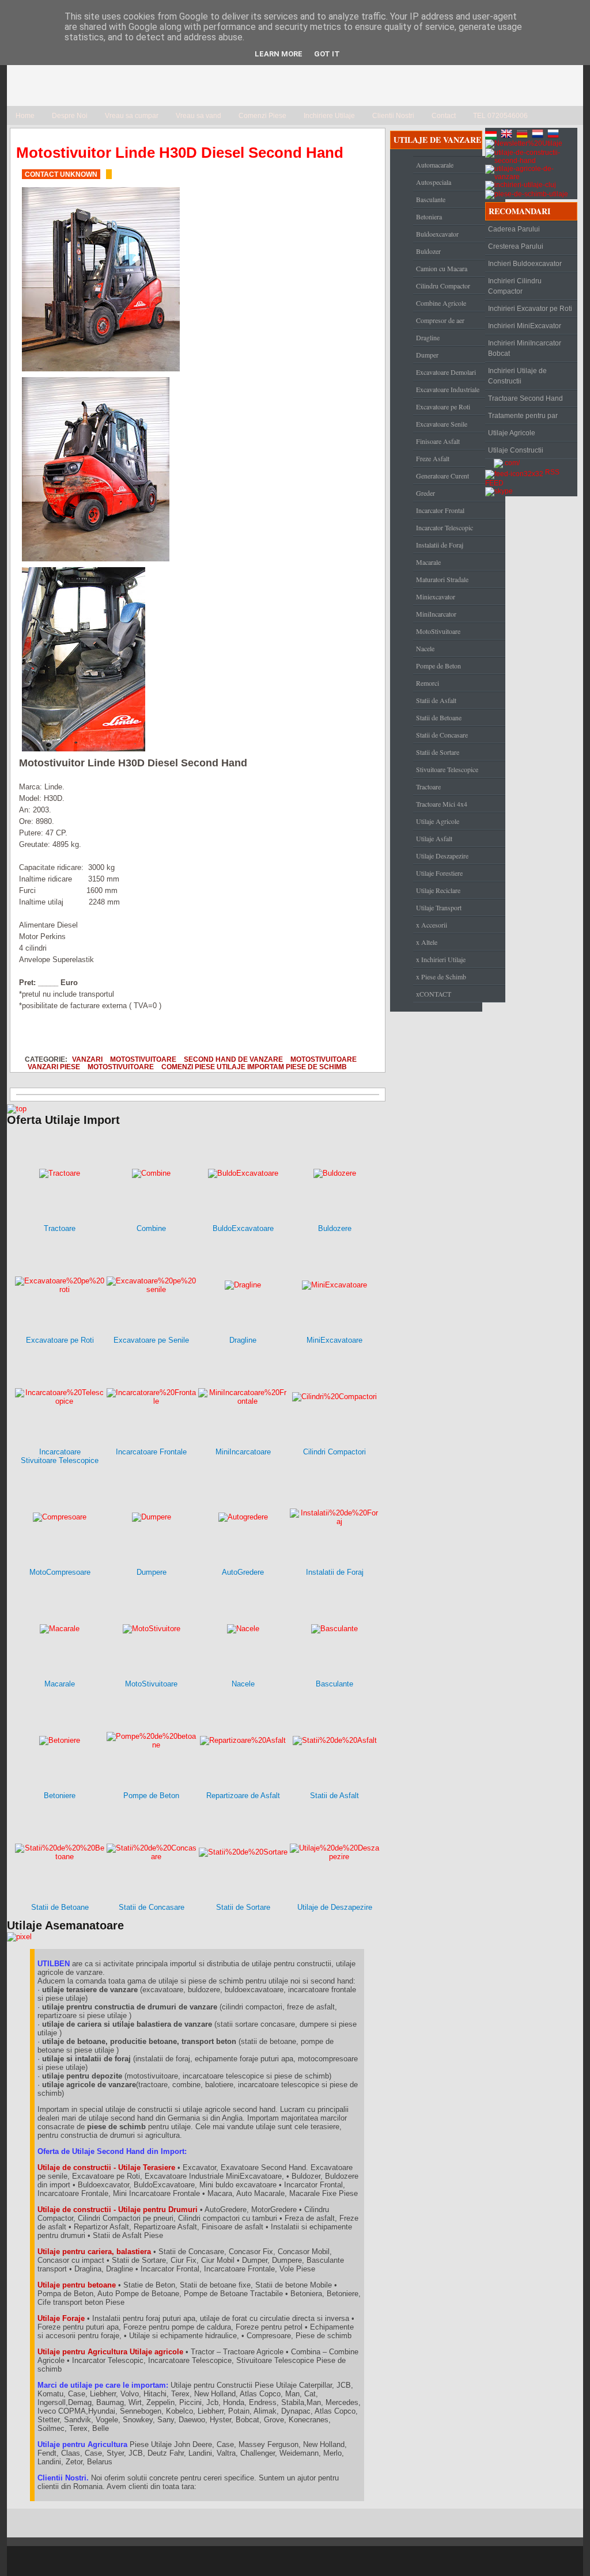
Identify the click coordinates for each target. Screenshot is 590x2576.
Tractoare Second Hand (525, 398)
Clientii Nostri (393, 116)
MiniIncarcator (436, 614)
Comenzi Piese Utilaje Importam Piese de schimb (254, 1067)
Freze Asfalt (433, 458)
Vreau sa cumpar (132, 116)
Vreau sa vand (198, 116)
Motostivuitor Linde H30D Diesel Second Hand (180, 153)
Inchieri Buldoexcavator (525, 264)
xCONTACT (434, 994)
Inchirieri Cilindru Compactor (515, 286)
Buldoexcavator (437, 234)
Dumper (427, 355)
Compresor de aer (440, 320)
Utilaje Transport (439, 907)
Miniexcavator (436, 596)
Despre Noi (70, 116)
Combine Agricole (441, 303)
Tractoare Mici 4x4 (442, 804)
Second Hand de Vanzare (233, 1059)
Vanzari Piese (54, 1067)
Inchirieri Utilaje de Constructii (517, 376)
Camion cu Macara (442, 268)
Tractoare (428, 787)
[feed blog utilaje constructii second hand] (514, 472)
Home (25, 116)
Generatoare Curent (442, 476)
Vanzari (87, 1059)
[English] (508, 135)
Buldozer (428, 251)
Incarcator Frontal (440, 510)
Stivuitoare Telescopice (447, 769)
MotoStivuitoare (143, 1059)
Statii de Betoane (439, 717)
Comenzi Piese (262, 116)
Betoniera (429, 216)
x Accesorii (432, 925)
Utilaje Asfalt (434, 838)
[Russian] (554, 135)
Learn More (279, 54)
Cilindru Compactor (443, 286)
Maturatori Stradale (442, 579)
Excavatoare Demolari (446, 372)
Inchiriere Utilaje (329, 116)
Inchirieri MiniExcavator (525, 326)
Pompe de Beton (438, 666)
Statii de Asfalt (436, 700)
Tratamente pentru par (523, 416)
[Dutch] (539, 135)
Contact (444, 116)
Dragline (428, 337)
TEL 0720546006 (500, 116)
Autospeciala (434, 182)
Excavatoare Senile (442, 424)
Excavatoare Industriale (448, 389)
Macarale (428, 562)
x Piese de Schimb (441, 977)
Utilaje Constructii (516, 450)
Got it (327, 54)
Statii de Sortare (438, 752)
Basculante (431, 199)
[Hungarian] (492, 135)
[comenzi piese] (17, 1109)
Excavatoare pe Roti (443, 406)
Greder (426, 493)
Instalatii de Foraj (440, 545)
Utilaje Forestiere (439, 873)
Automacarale (435, 165)
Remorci (428, 683)
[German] (523, 135)
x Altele (427, 942)
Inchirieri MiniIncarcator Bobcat (525, 348)
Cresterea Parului (516, 246)
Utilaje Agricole (438, 821)
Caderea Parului (514, 229)
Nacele (425, 648)
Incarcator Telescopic (445, 527)
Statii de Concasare (442, 735)
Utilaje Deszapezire (442, 856)
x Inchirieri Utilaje (441, 959)
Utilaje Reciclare (438, 890)
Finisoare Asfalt (438, 441)
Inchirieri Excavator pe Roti (530, 309)
